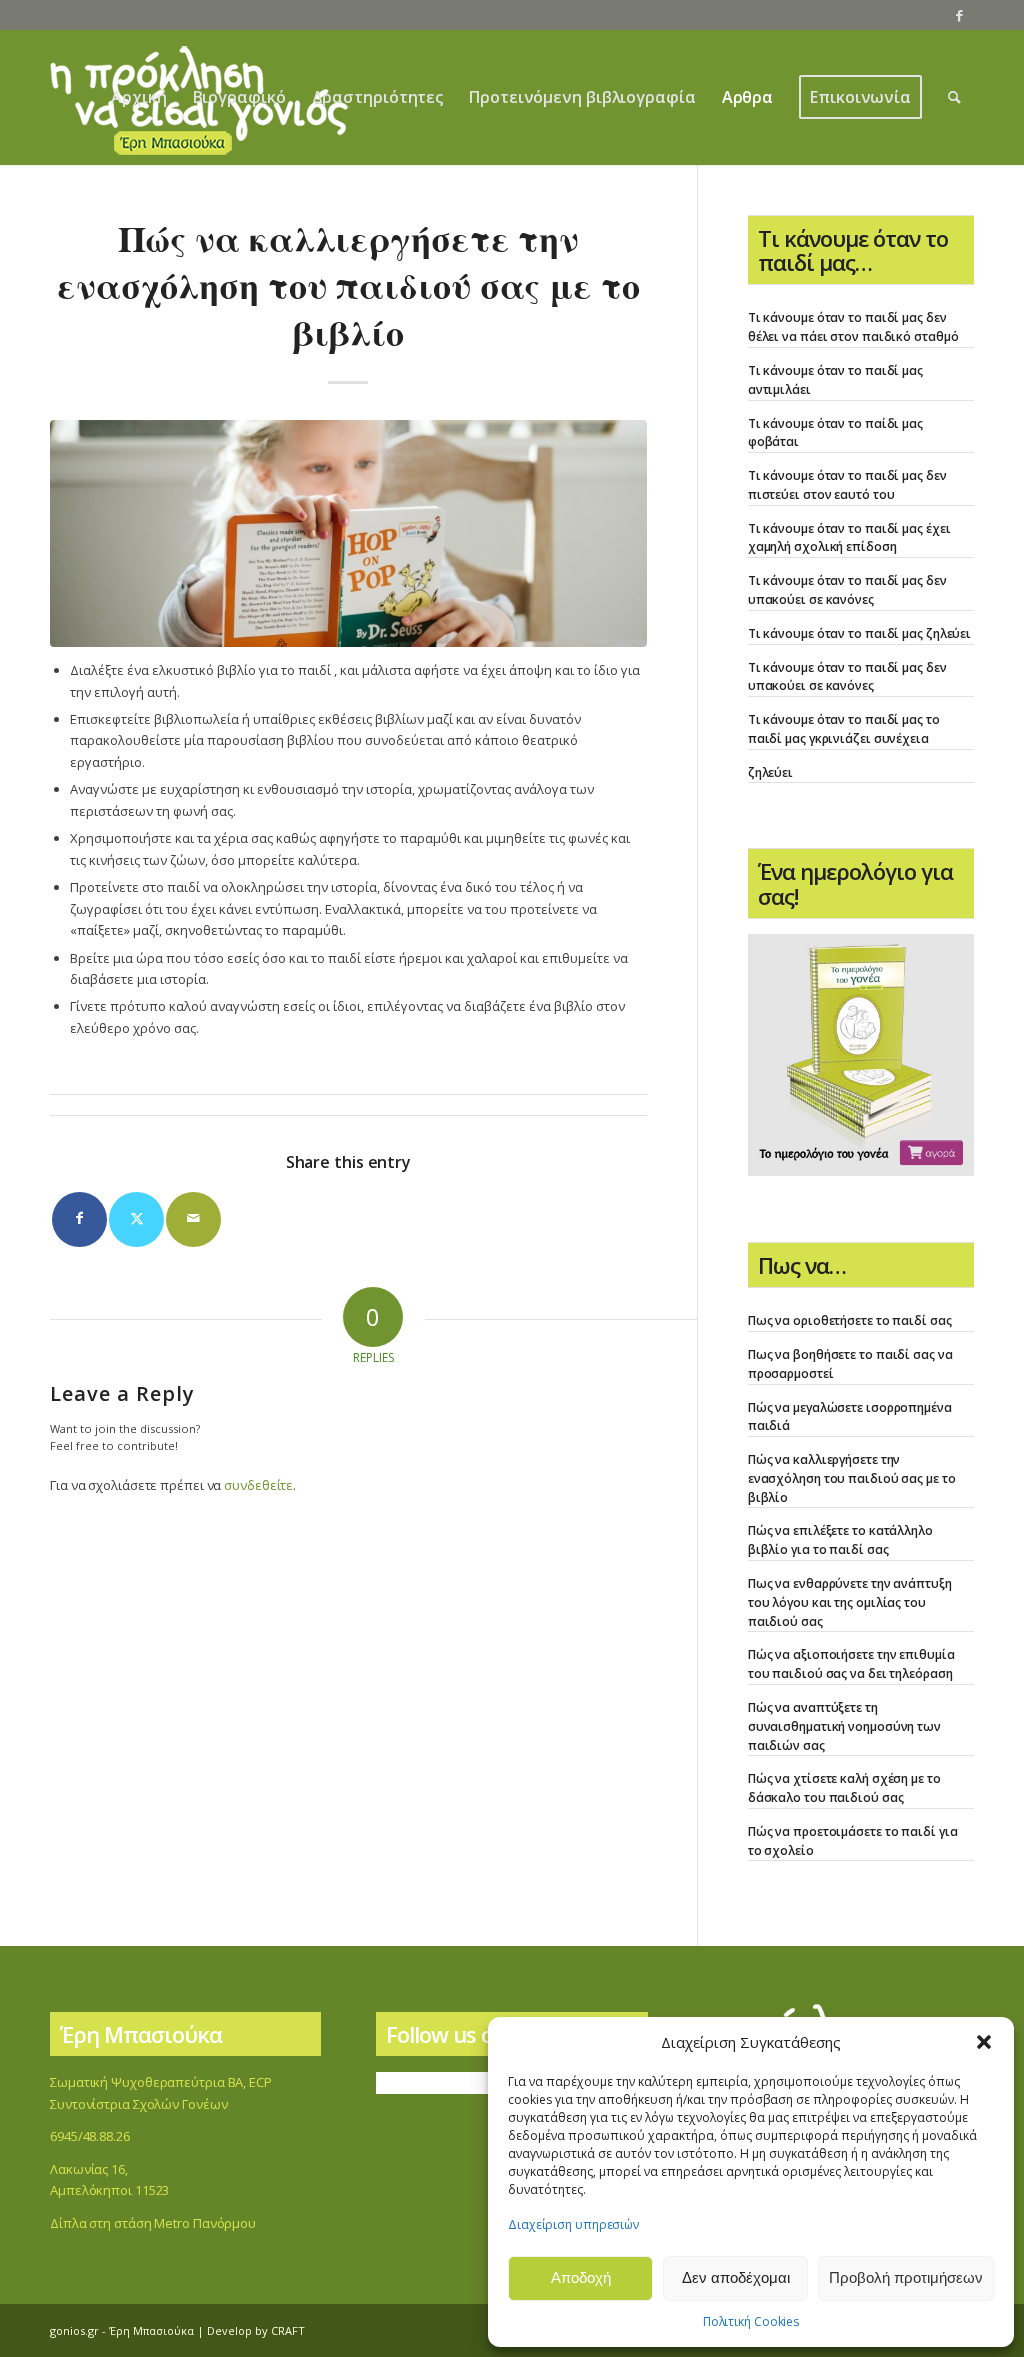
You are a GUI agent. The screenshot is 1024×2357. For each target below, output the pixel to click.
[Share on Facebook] (79, 1219)
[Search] (954, 97)
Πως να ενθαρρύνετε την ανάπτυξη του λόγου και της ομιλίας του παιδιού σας (850, 1602)
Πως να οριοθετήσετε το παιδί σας (850, 1320)
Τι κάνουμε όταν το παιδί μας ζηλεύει (859, 633)
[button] (984, 2042)
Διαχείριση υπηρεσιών (573, 2224)
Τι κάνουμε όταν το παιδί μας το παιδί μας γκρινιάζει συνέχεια (844, 729)
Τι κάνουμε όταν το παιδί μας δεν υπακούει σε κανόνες (847, 590)
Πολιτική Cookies (751, 2321)
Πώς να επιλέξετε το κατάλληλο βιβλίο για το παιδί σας (840, 1540)
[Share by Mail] (193, 1219)
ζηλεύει (770, 772)
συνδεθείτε (258, 1485)
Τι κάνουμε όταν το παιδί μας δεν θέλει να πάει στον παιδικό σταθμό (853, 327)
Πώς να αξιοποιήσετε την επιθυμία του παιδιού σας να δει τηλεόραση (851, 1664)
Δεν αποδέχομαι (736, 2277)
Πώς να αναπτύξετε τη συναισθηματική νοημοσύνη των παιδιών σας (844, 1726)
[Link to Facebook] (959, 15)
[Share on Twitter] (136, 1219)
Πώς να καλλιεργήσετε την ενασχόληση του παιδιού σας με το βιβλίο (852, 1478)
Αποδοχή (581, 2277)
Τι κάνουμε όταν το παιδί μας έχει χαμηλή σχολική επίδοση (849, 538)
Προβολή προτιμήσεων (906, 2277)
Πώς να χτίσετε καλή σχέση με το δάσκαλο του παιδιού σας (844, 1788)
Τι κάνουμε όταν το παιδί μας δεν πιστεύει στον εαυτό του (847, 485)
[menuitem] (138, 97)
